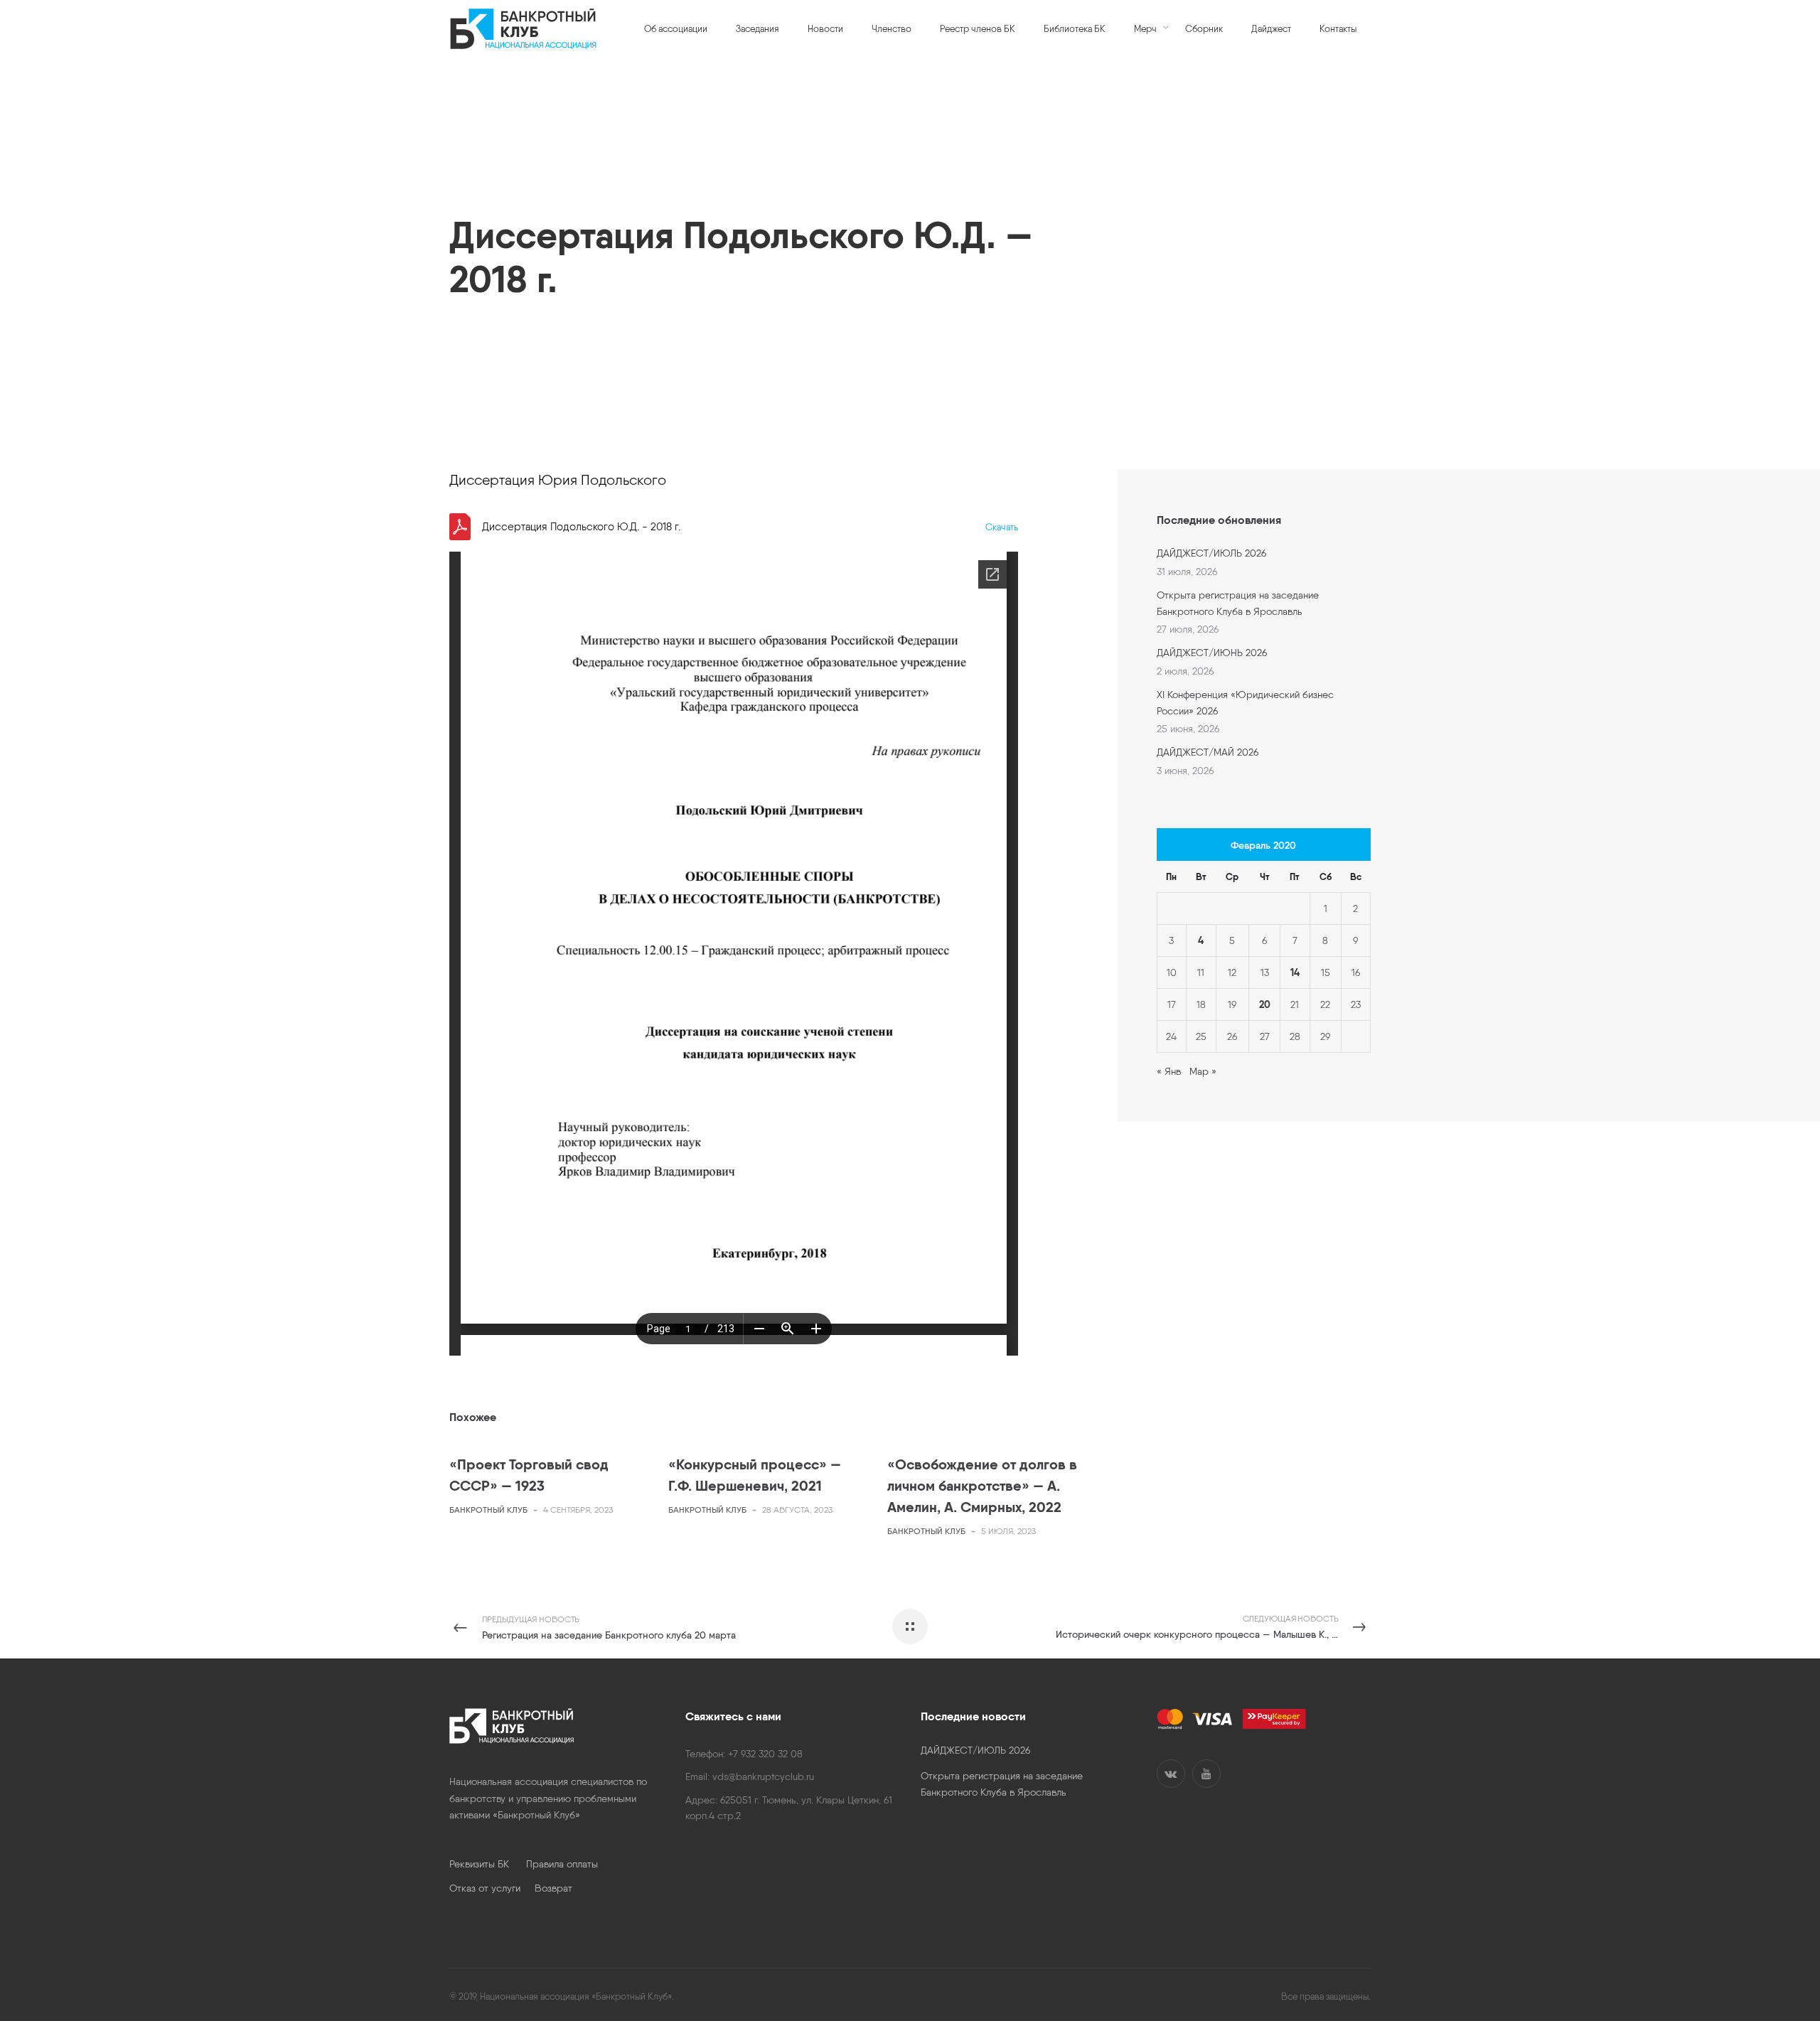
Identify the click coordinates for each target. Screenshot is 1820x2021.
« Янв (1169, 1071)
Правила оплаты (562, 1864)
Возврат (553, 1888)
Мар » (1203, 1071)
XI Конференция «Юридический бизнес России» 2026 (1245, 702)
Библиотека (485, 182)
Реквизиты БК (488, 1864)
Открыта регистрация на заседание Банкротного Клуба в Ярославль (1238, 603)
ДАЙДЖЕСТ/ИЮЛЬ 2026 (1211, 553)
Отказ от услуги (492, 1888)
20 (1265, 1004)
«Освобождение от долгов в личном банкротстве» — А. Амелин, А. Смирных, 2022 (982, 1485)
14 (1295, 972)
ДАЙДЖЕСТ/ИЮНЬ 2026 (1212, 653)
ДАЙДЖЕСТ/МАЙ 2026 (1208, 752)
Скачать (1002, 527)
